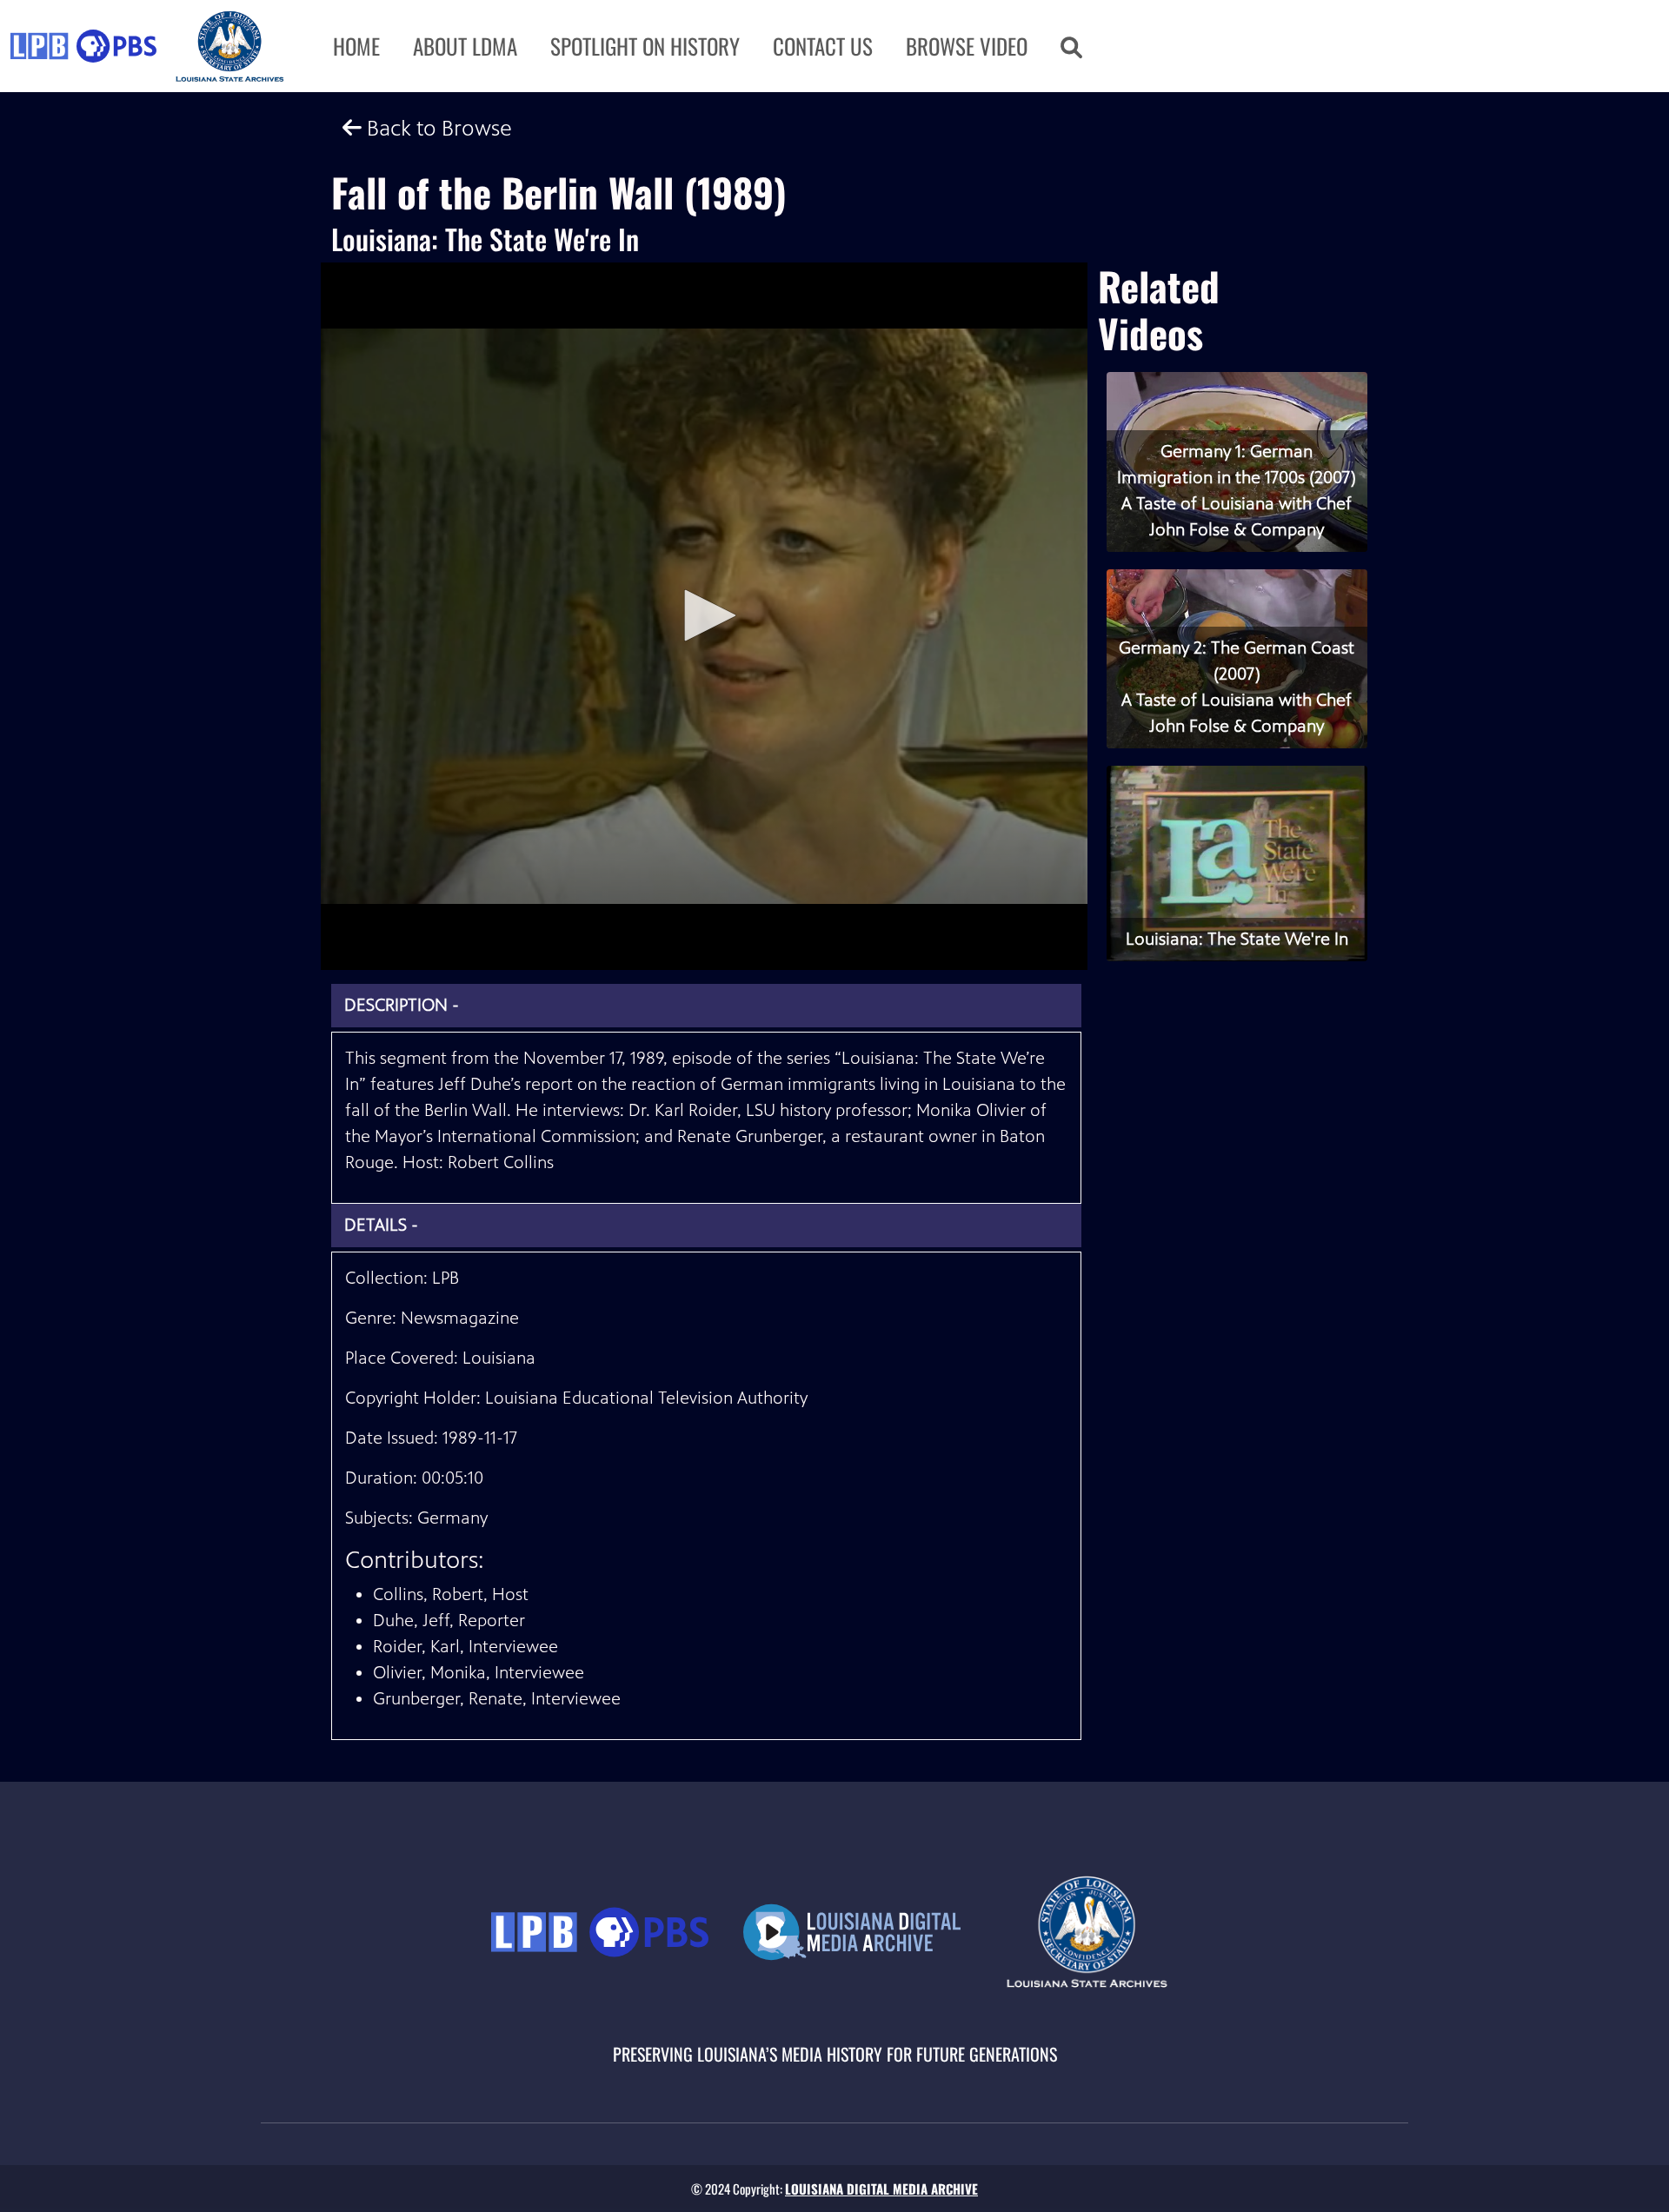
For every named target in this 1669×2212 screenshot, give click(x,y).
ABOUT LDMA (465, 46)
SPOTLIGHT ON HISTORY (645, 46)
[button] (1071, 46)
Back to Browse (437, 128)
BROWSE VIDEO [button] (967, 46)
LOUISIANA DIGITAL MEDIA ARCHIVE (881, 2189)
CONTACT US (823, 46)
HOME (356, 46)
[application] (704, 616)
